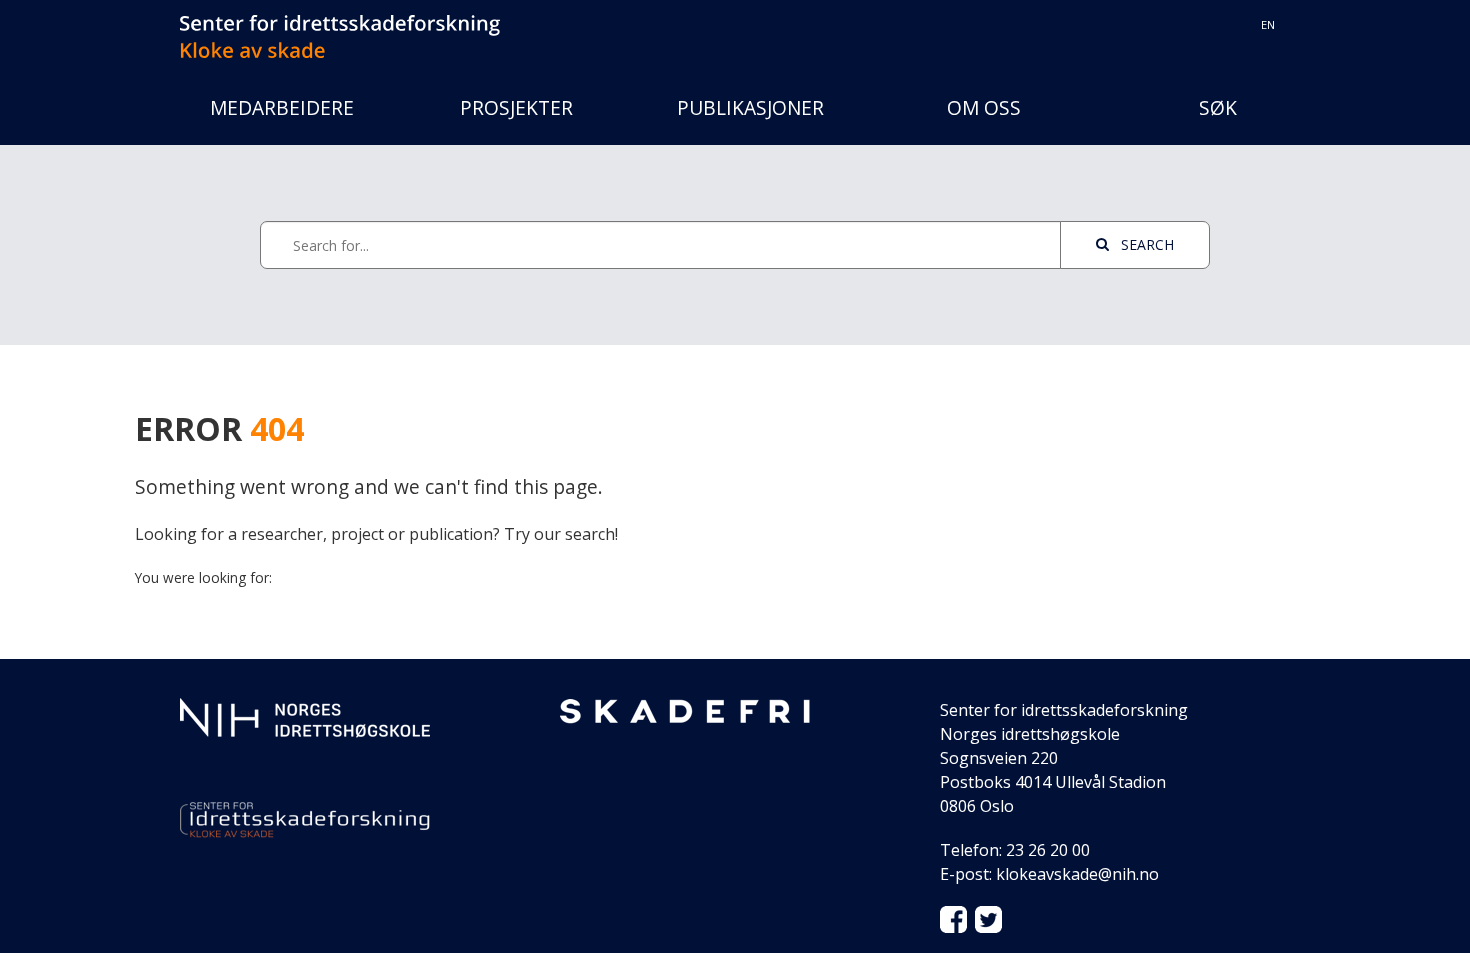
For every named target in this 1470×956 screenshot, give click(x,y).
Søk (1218, 107)
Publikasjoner (750, 107)
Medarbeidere (282, 107)
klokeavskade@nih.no (1077, 874)
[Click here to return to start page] (340, 25)
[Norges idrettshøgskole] (305, 716)
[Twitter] (988, 918)
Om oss (984, 107)
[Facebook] (953, 918)
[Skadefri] (685, 710)
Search (1145, 244)
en (1268, 24)
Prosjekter (516, 107)
